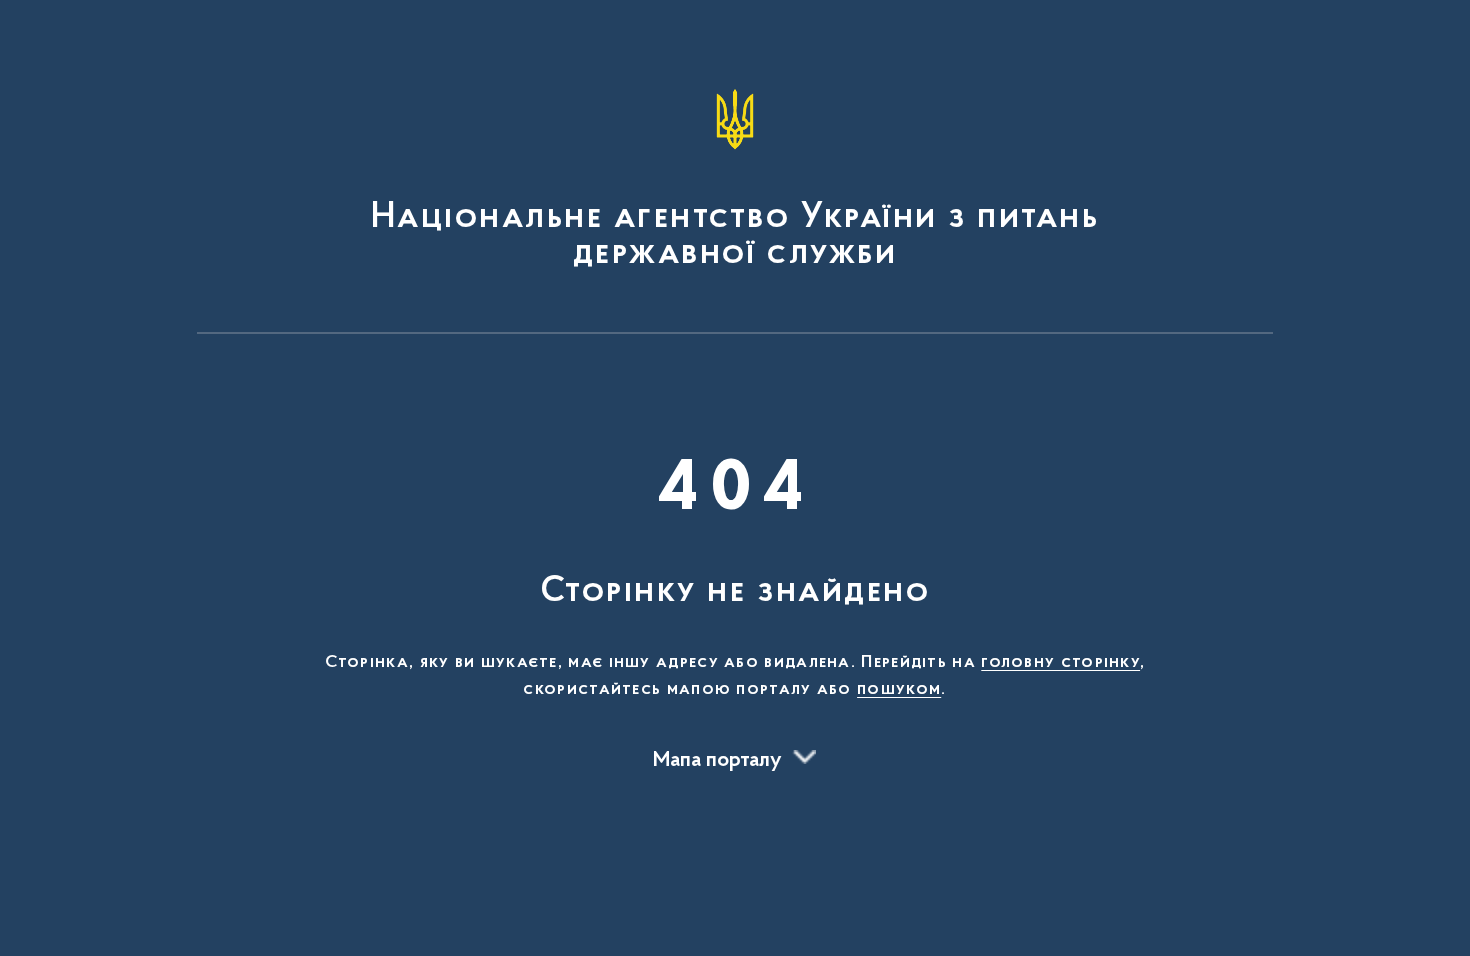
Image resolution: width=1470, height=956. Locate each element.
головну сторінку (1060, 663)
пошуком (899, 690)
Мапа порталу (717, 761)
